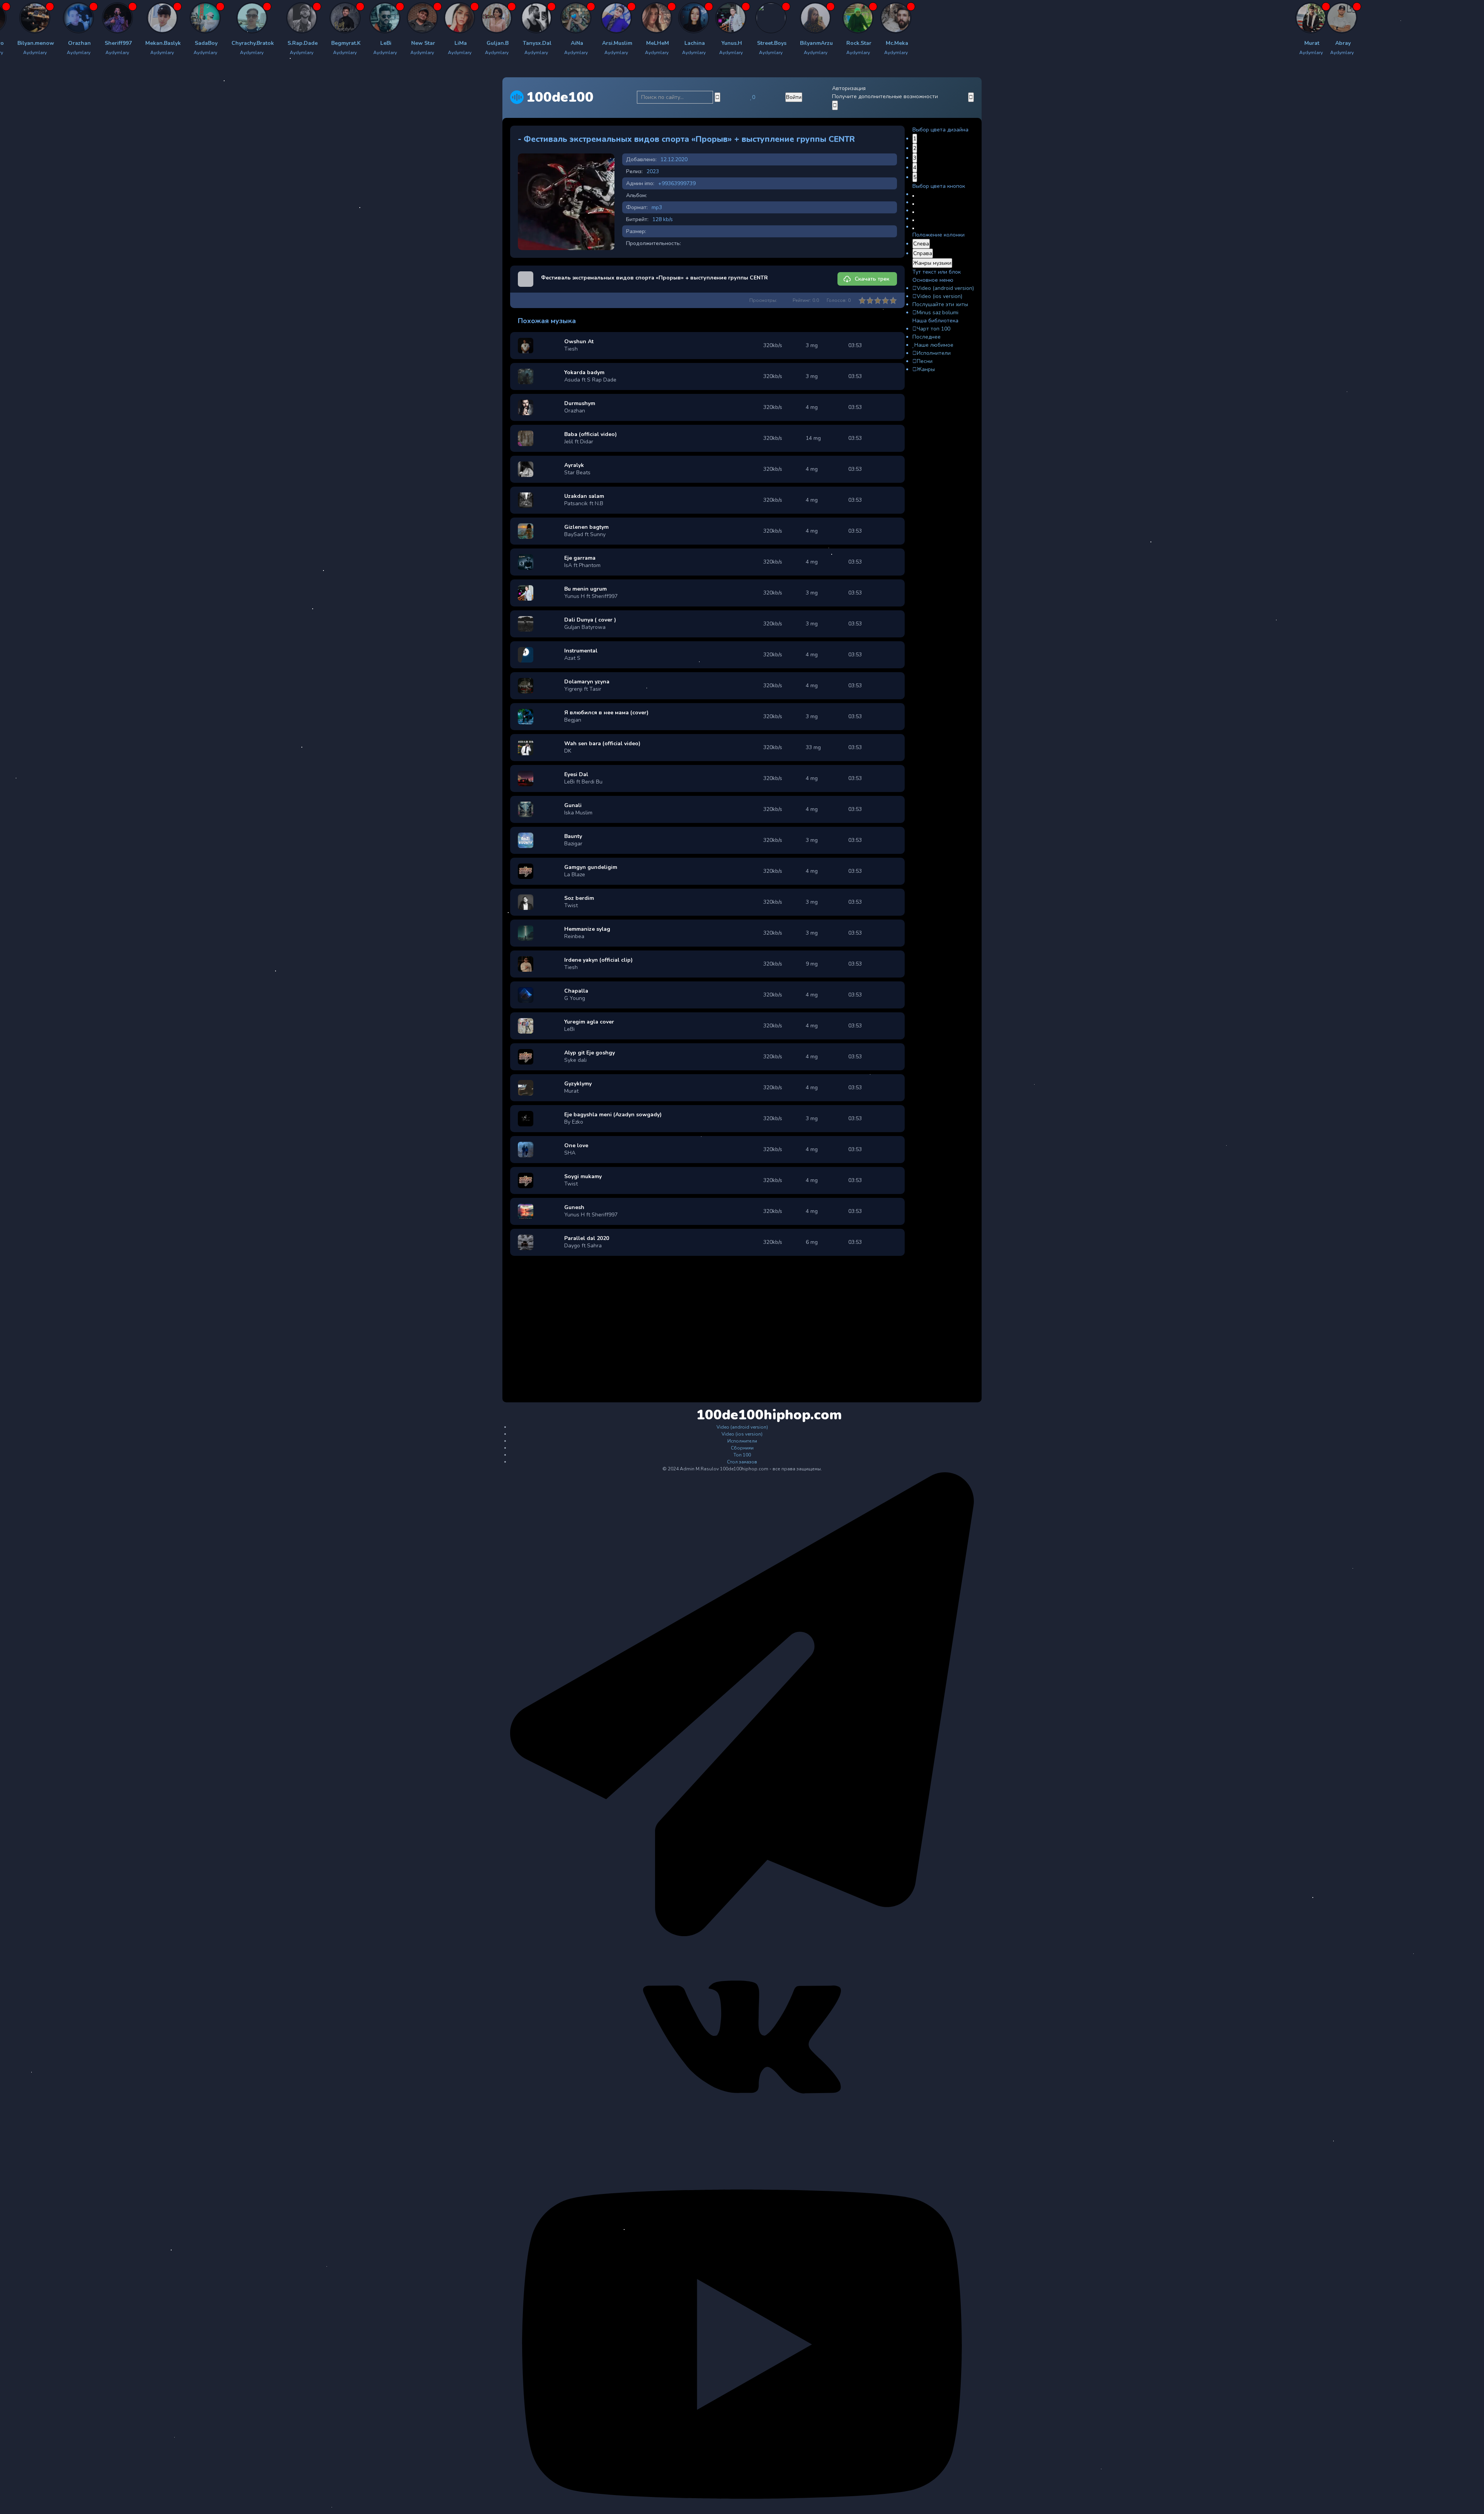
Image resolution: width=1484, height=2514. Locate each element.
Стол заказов (742, 1462)
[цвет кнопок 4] (913, 220)
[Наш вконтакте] (742, 2134)
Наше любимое (934, 345)
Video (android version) (945, 288)
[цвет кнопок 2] (913, 204)
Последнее (927, 337)
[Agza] (139, 18)
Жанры (926, 369)
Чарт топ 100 (933, 329)
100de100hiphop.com (743, 1415)
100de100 (560, 97)
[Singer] (463, 18)
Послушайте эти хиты (940, 304)
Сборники (742, 1448)
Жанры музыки (932, 263)
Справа (923, 253)
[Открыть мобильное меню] (971, 97)
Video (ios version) (939, 296)
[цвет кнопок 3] (913, 212)
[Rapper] (49, 18)
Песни (925, 361)
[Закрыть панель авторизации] (835, 105)
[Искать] (717, 97)
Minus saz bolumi (938, 313)
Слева (921, 244)
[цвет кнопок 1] (913, 196)
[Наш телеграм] (742, 1935)
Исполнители (934, 353)
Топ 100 (742, 1455)
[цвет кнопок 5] (913, 228)
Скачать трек (872, 279)
